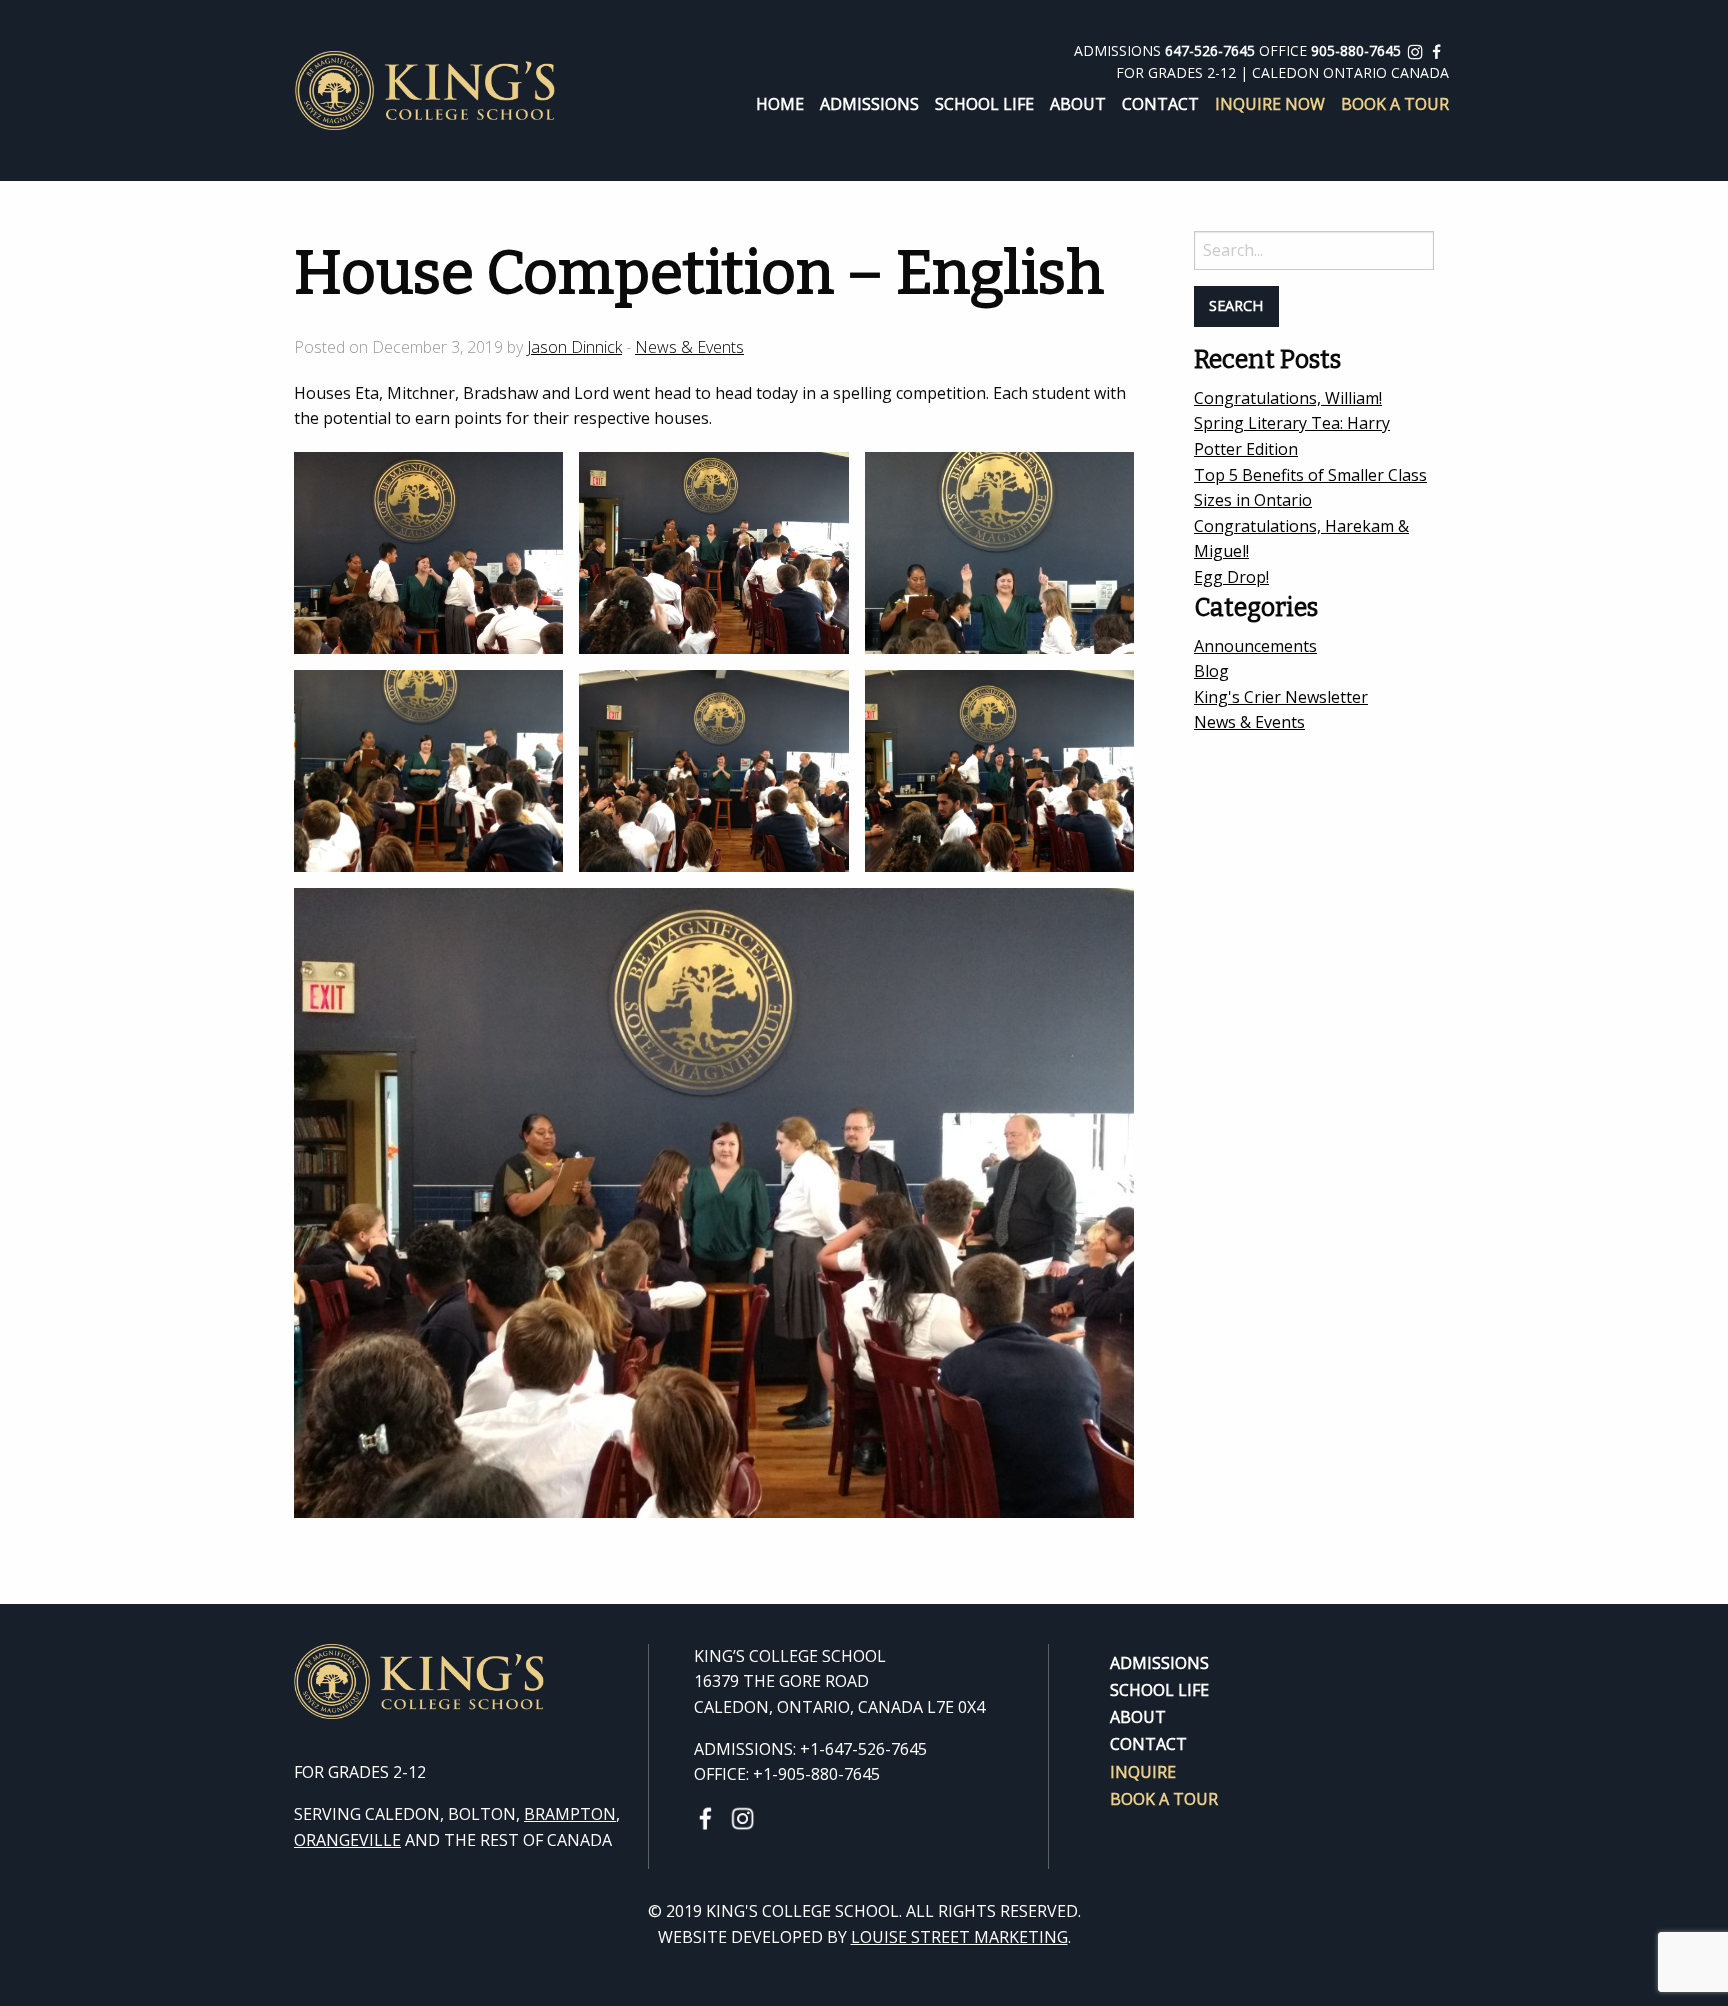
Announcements (1255, 646)
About (1078, 104)
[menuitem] (772, 104)
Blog (1211, 671)
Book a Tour (1395, 104)
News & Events (689, 347)
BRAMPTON (570, 1814)
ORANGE (326, 1840)
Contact (1160, 104)
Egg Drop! (1231, 577)
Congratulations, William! (1288, 398)
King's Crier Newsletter (1281, 697)
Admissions (869, 104)
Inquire (1143, 1770)
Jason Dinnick (574, 347)
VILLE (380, 1840)
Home (780, 104)
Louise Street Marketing (959, 1937)
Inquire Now (1270, 104)
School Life (984, 104)
